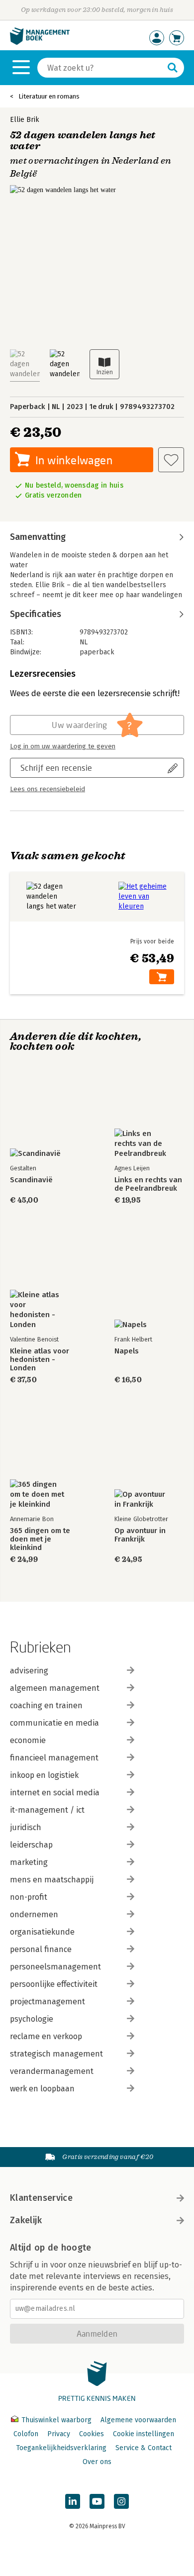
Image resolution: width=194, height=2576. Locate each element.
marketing (29, 1862)
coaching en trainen (46, 1705)
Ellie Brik (25, 120)
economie (28, 1740)
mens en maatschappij (52, 1880)
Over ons (97, 2462)
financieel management (54, 1758)
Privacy (59, 2434)
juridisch (26, 1827)
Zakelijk (26, 2220)
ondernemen (34, 1914)
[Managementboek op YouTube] (97, 2501)
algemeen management (55, 1688)
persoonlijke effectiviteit (54, 1984)
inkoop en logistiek (44, 1775)
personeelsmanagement (55, 1967)
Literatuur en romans (49, 96)
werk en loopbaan (42, 2089)
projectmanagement (48, 2002)
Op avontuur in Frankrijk (140, 1535)
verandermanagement (52, 2071)
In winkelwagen (74, 460)
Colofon (26, 2434)
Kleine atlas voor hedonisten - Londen (40, 1360)
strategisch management (56, 2054)
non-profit (29, 1897)
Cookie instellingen (144, 2434)
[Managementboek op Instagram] (121, 2501)
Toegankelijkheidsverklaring (61, 2448)
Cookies (92, 2434)
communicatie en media (54, 1723)
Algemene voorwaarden (138, 2420)
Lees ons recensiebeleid (48, 789)
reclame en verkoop (46, 2036)
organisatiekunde (42, 1932)
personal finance (41, 1949)
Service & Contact (144, 2448)
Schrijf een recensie (56, 768)
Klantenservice (41, 2198)
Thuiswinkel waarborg (56, 2420)
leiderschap (31, 1845)
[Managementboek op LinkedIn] (73, 2501)
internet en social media (55, 1793)
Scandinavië (31, 1180)
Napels (127, 1351)
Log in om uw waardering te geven (63, 746)
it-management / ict (47, 1810)
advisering (29, 1671)
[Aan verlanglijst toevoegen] (171, 460)
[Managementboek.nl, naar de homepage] (40, 43)
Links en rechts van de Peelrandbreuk (148, 1184)
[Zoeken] (173, 68)
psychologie (32, 2019)
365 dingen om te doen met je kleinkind (40, 1539)
